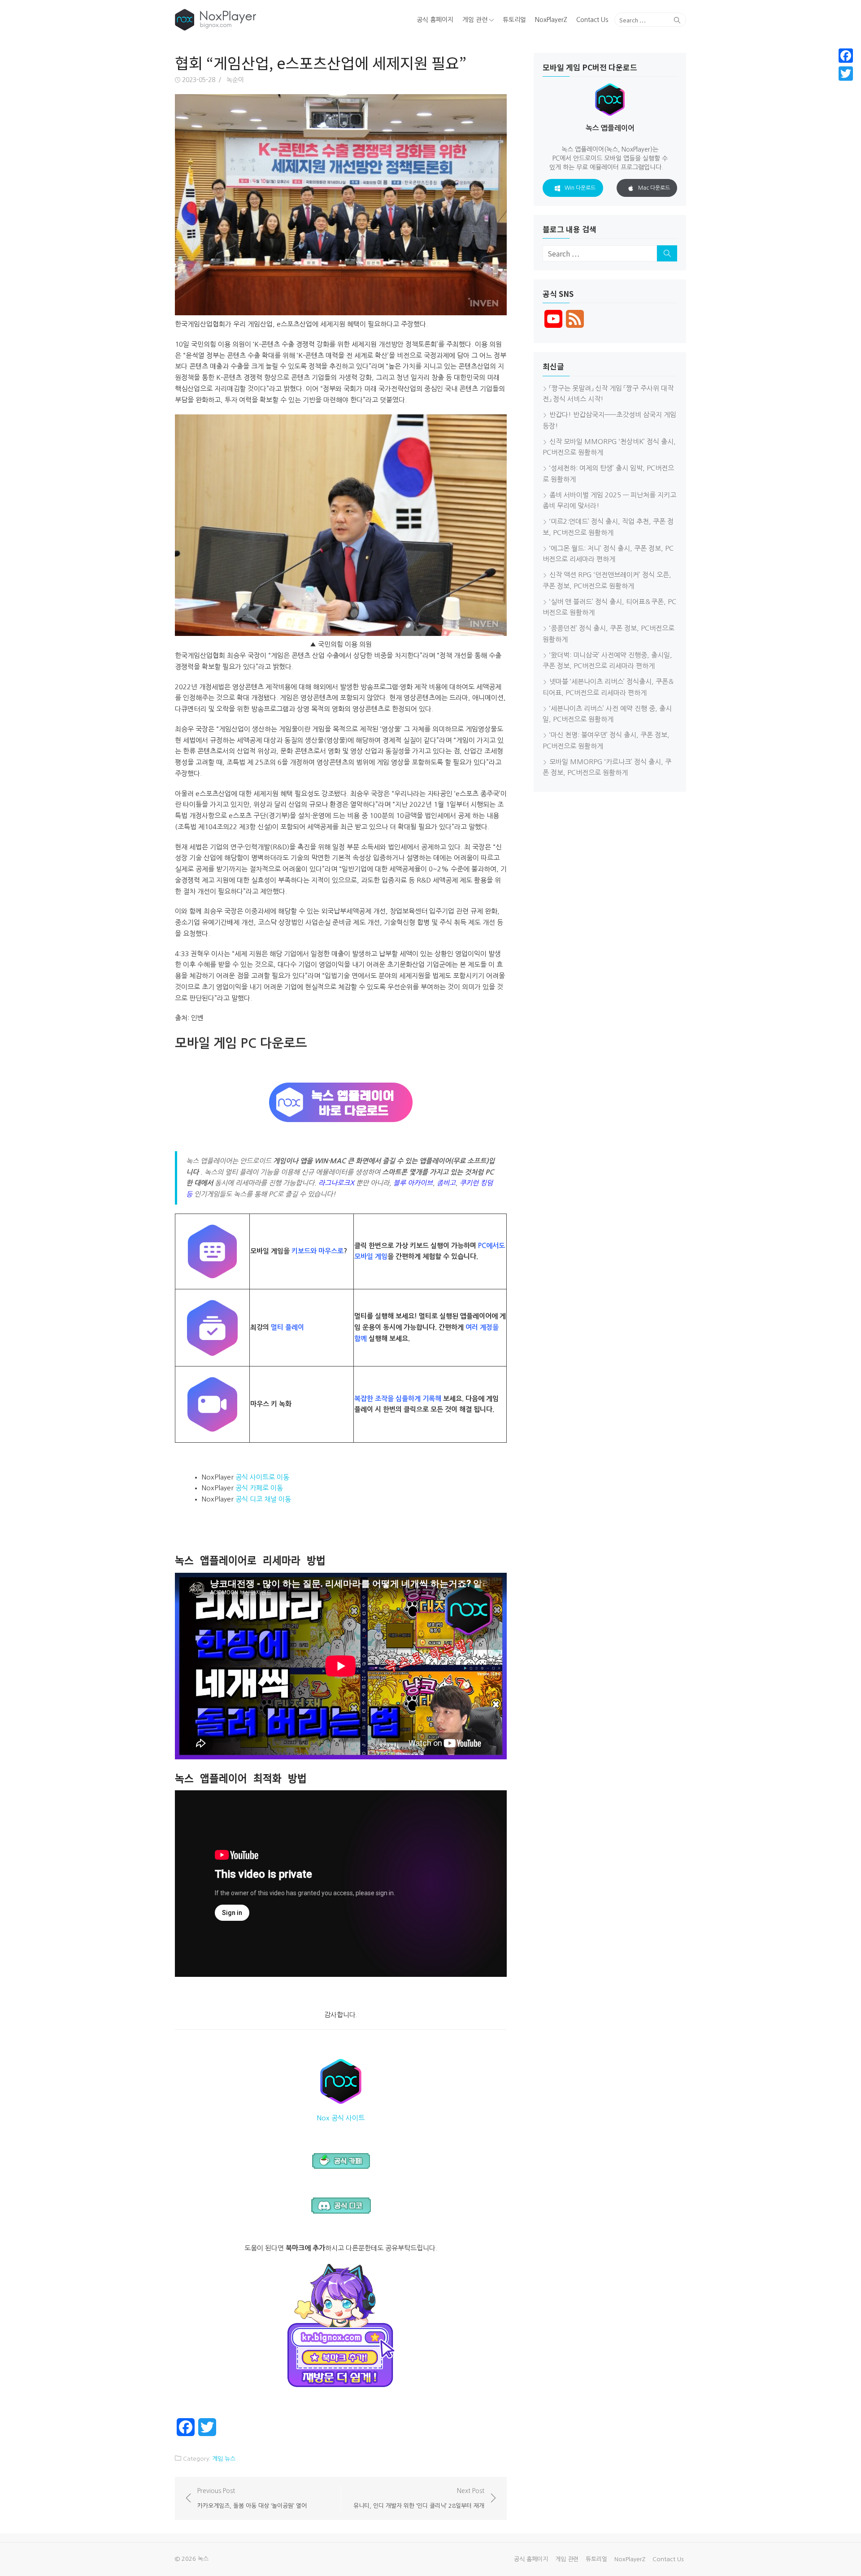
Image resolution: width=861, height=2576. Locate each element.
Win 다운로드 (580, 188)
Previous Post (252, 2498)
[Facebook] (846, 56)
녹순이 (235, 80)
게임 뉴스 (224, 2459)
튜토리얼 (514, 20)
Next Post (419, 2498)
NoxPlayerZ (551, 20)
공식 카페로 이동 (259, 1488)
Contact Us (592, 20)
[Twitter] (846, 74)
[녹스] (257, 20)
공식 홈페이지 (435, 20)
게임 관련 (475, 20)
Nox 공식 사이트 (341, 2118)
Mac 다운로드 (654, 188)
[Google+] (846, 84)
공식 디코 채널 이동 (263, 1499)
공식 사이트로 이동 (262, 1477)
